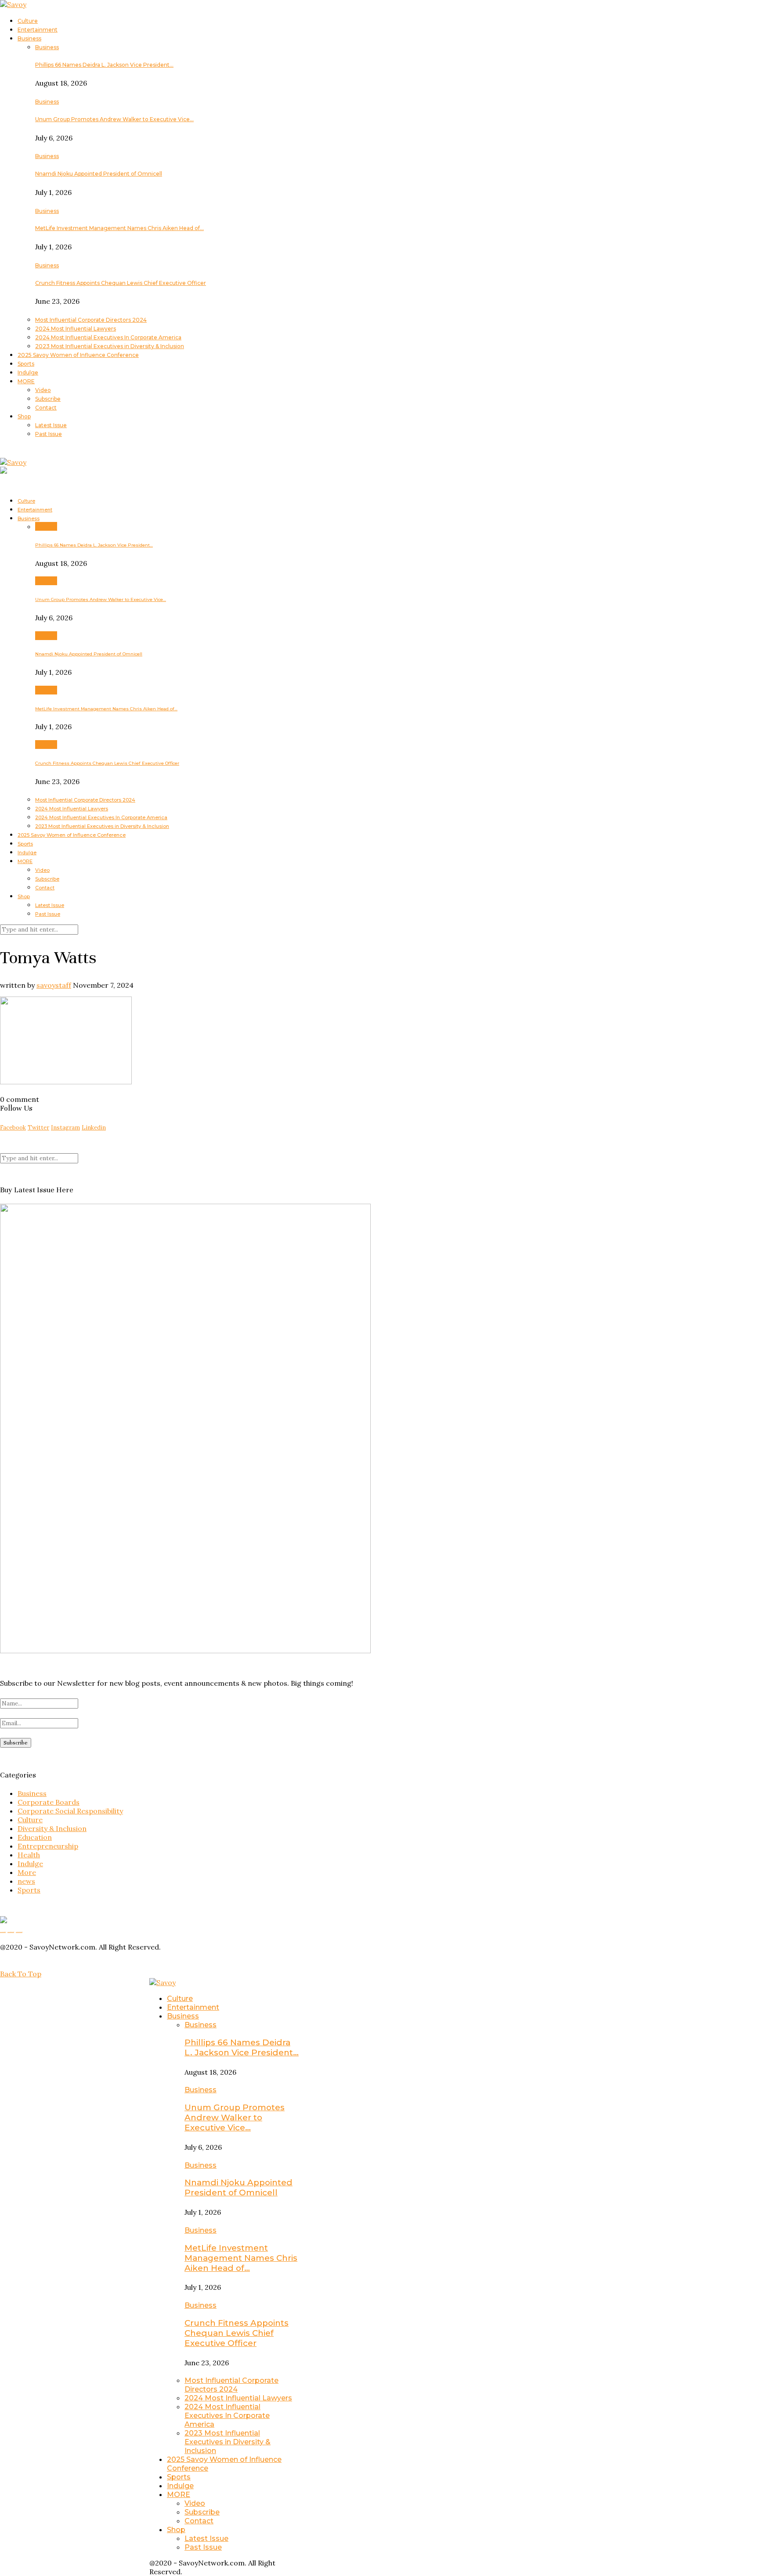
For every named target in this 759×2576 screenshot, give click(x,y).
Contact (46, 408)
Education (35, 1837)
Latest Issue (51, 425)
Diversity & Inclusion (52, 1828)
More (27, 1872)
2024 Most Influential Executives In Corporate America (108, 337)
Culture (28, 21)
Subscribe (48, 399)
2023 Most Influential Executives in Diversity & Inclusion (110, 346)
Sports (26, 364)
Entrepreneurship (48, 1846)
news (26, 1881)
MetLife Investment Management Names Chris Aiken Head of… (119, 228)
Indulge (28, 372)
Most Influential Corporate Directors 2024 (91, 320)
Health (29, 1855)
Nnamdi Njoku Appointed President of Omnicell (99, 174)
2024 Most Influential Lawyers (76, 329)
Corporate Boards (49, 1802)
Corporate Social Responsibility (70, 1811)
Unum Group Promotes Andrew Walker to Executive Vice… (114, 119)
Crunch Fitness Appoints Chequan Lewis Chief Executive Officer (121, 283)
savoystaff (54, 985)
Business (29, 38)
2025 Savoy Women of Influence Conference (78, 355)
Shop (24, 416)
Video (43, 390)
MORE (26, 381)
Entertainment (38, 30)
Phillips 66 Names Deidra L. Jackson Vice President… (104, 65)
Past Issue (49, 434)
